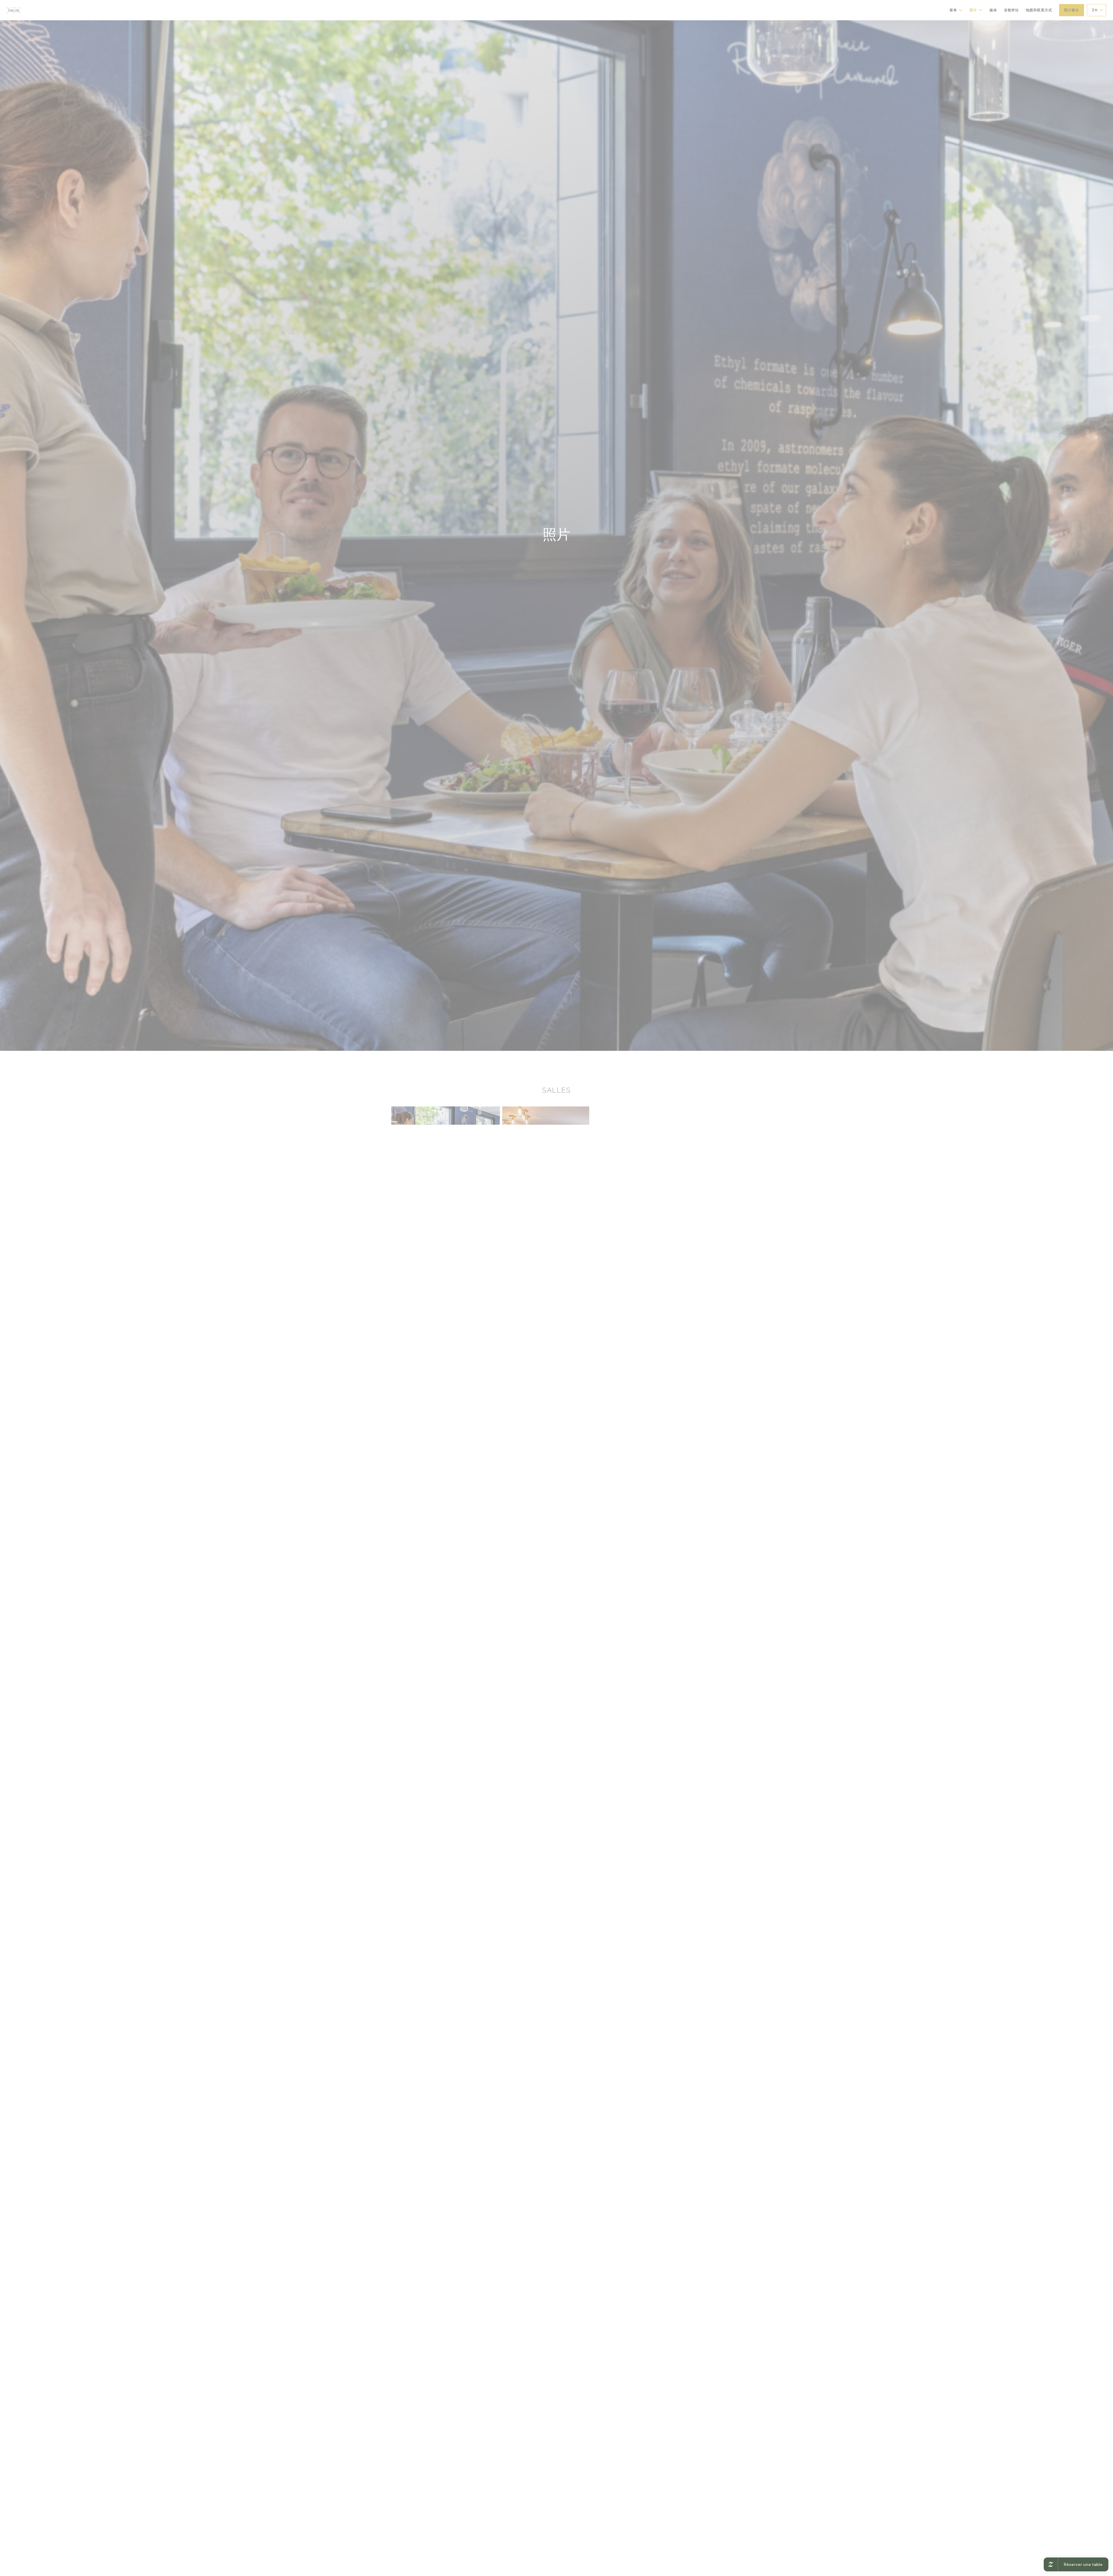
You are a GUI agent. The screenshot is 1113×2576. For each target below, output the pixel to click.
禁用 (565, 1294)
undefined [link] (558, 1310)
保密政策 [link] (559, 1302)
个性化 (584, 1294)
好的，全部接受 (539, 1294)
